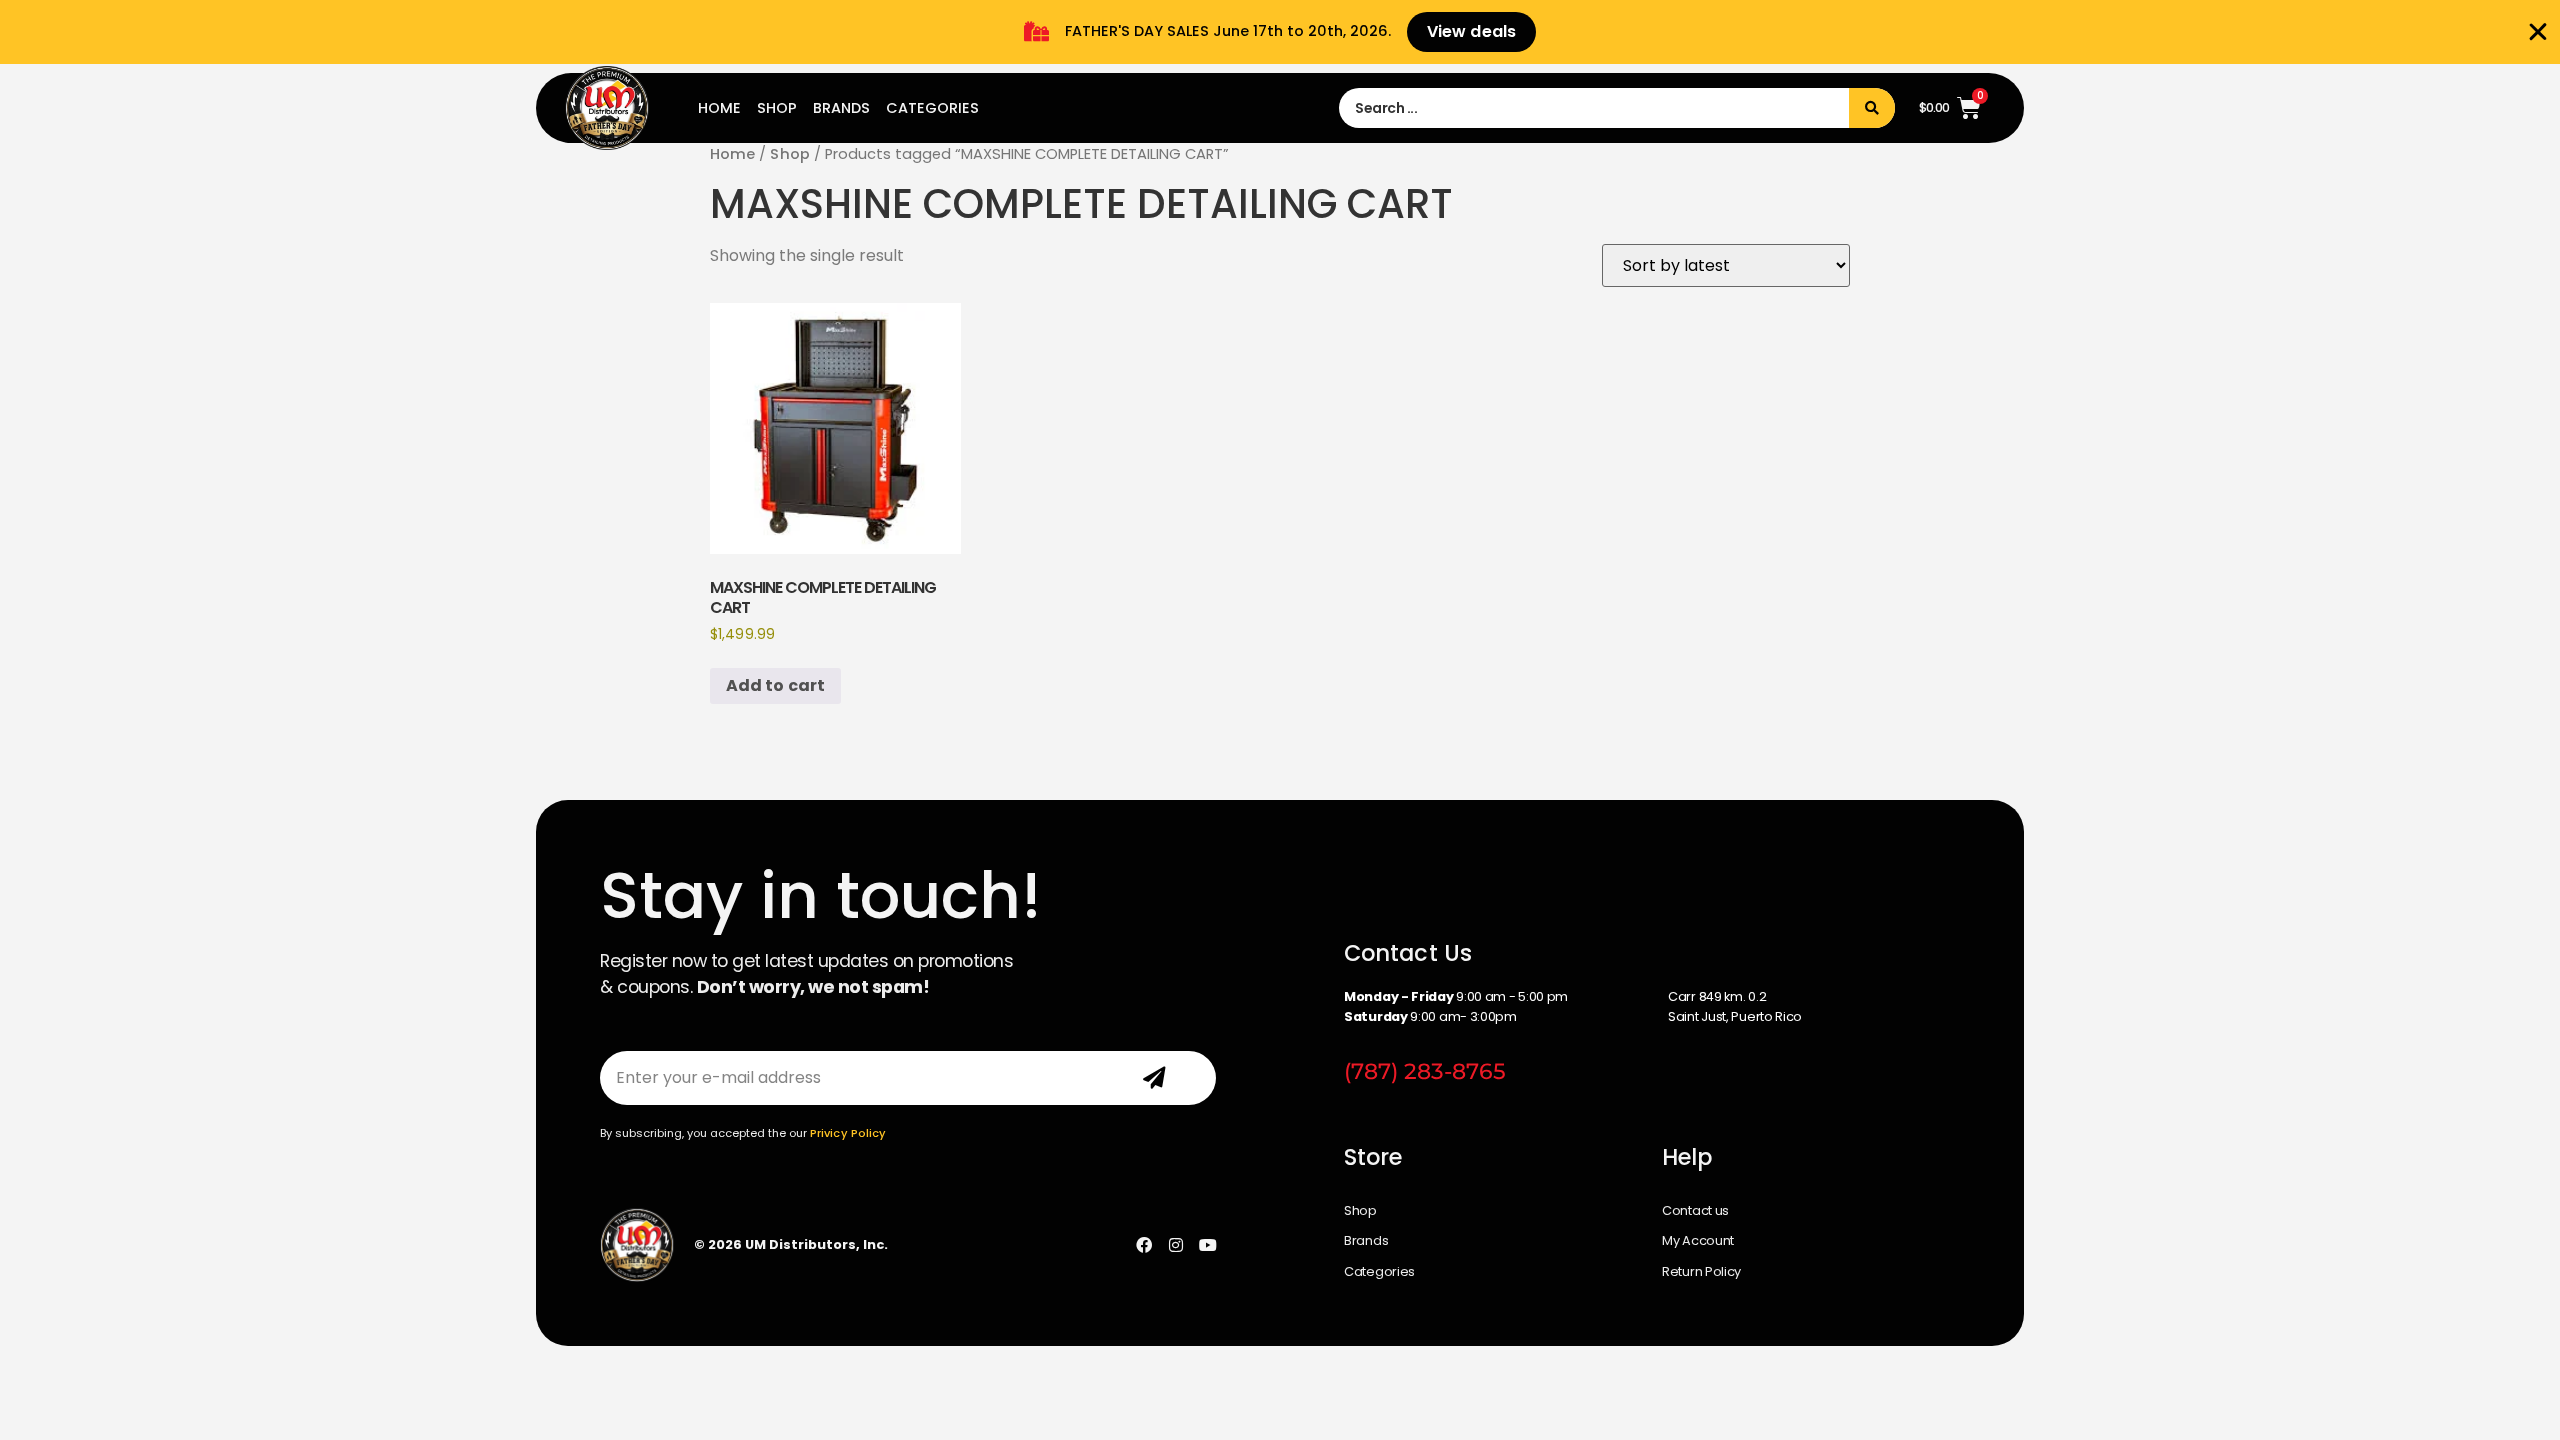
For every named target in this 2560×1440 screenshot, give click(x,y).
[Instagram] (1176, 1245)
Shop (777, 108)
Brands (841, 108)
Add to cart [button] (775, 685)
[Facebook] (1144, 1245)
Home (719, 108)
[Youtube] (1208, 1245)
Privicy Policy (848, 1133)
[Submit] (1154, 1078)
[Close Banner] (2538, 32)
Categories (932, 108)
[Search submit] (1872, 108)
